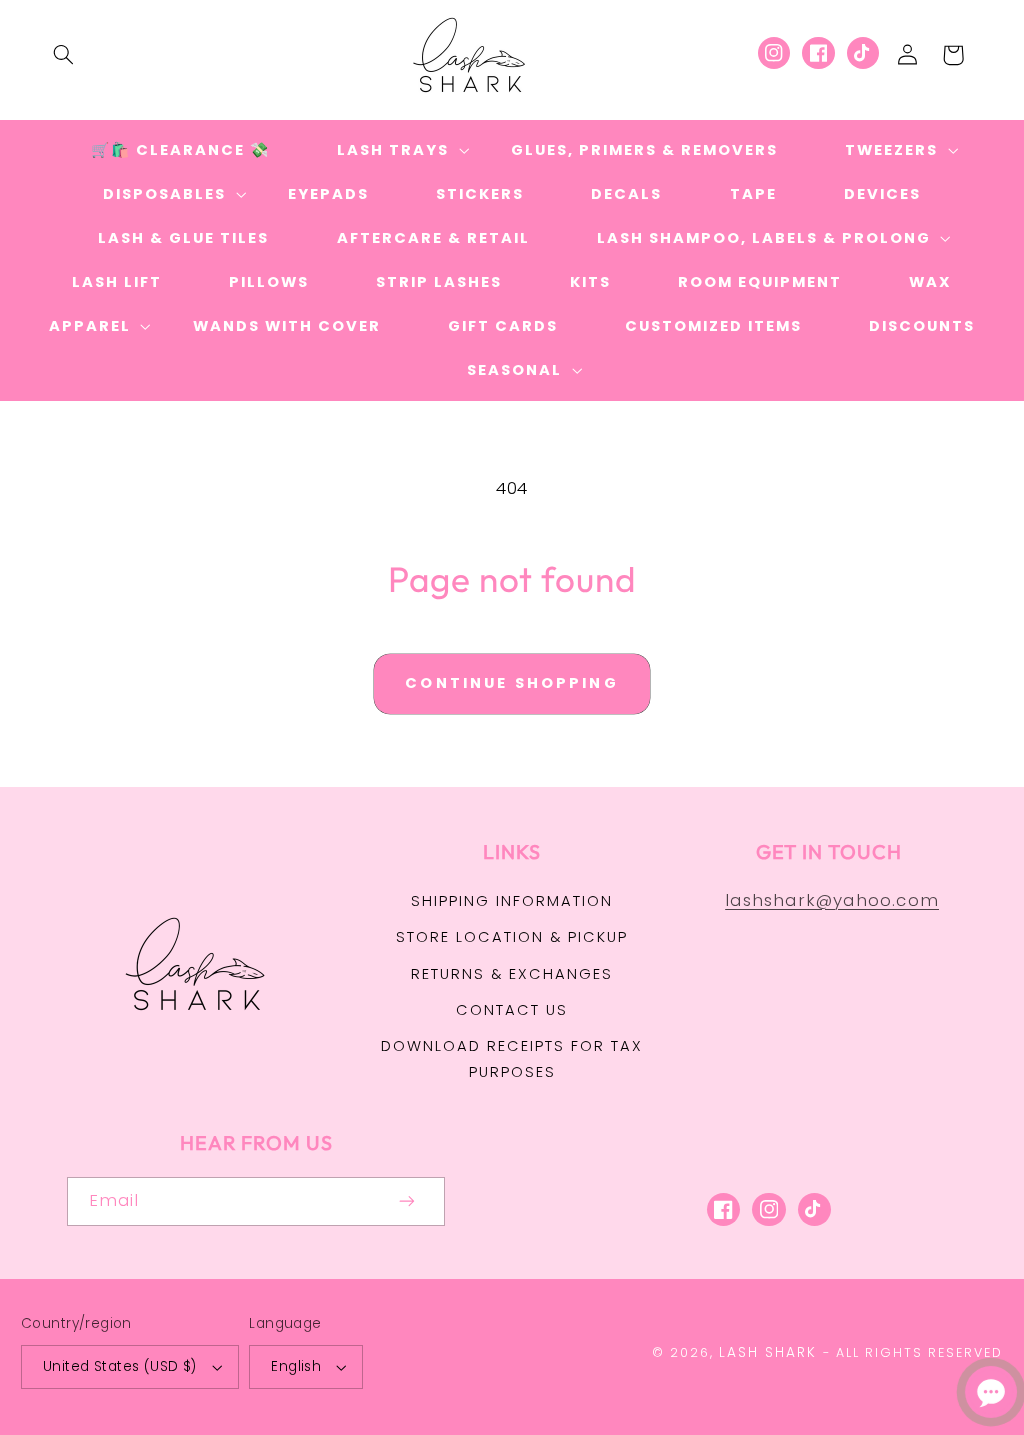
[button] (63, 55)
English (296, 1366)
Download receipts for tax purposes (512, 1059)
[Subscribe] (408, 1201)
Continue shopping (512, 683)
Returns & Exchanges (512, 974)
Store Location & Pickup (512, 937)
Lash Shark (768, 1352)
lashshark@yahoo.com (832, 900)
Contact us (512, 1010)
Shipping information (512, 901)
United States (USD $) (120, 1366)
